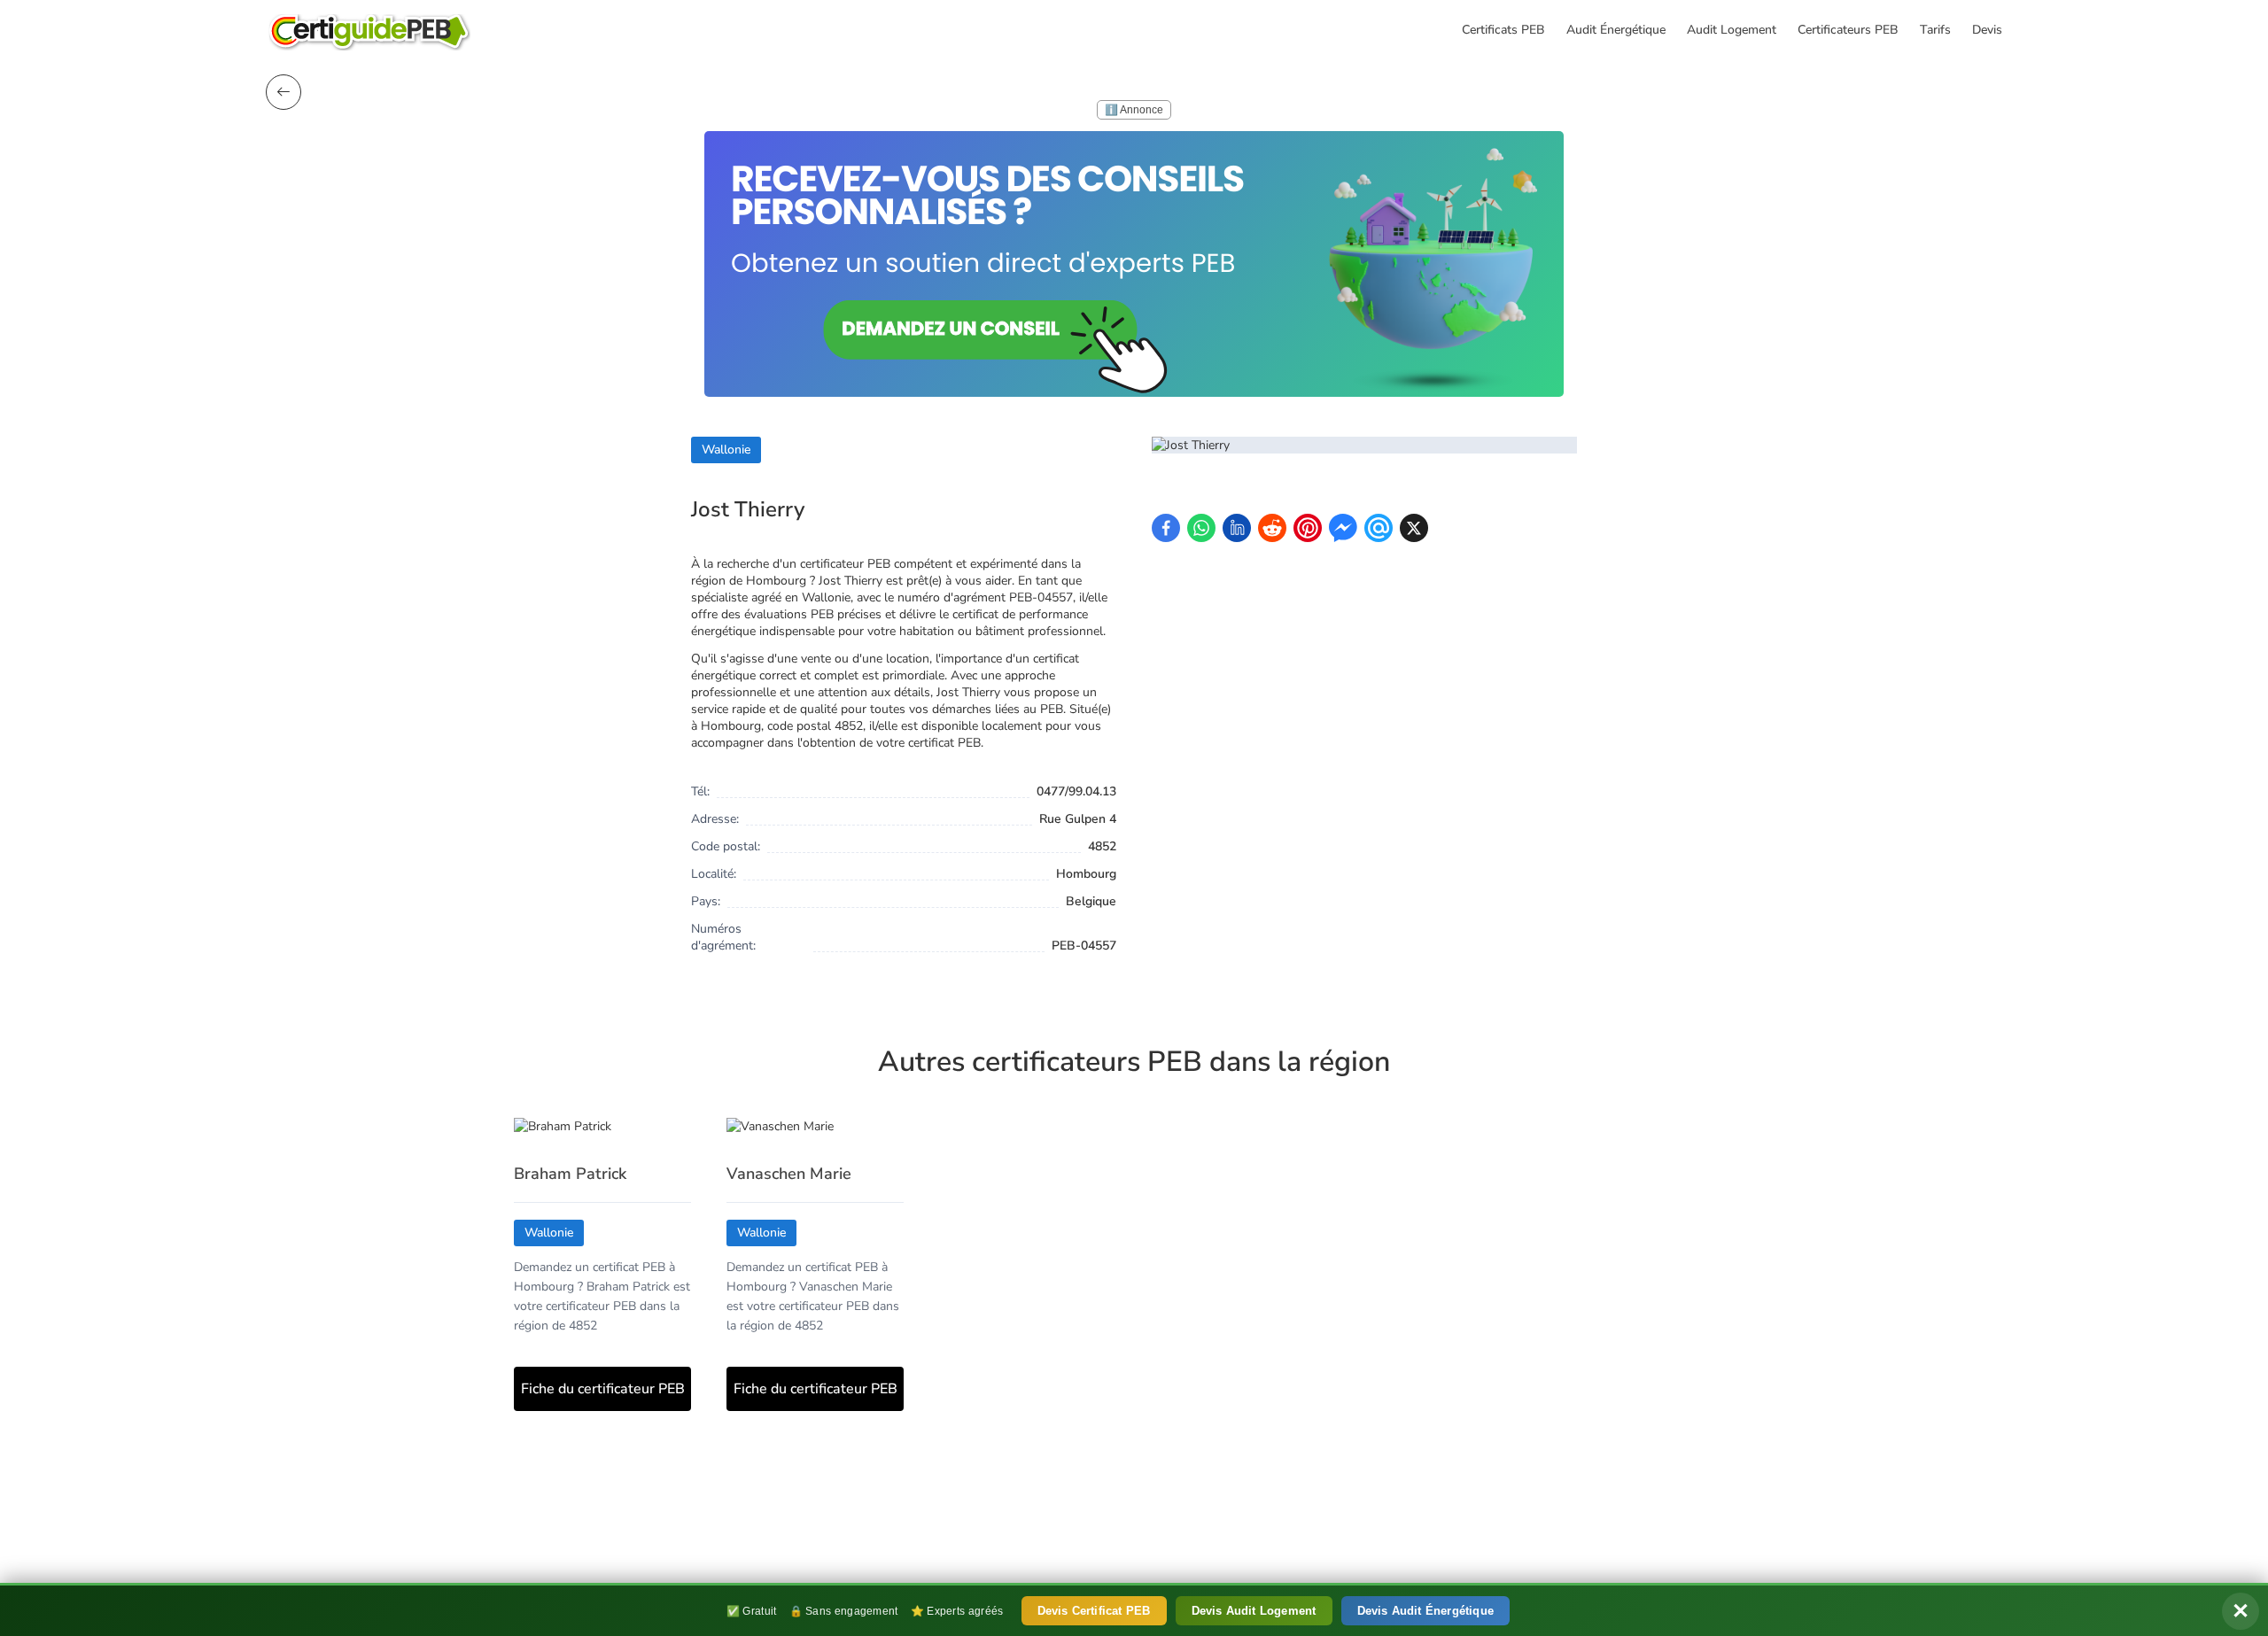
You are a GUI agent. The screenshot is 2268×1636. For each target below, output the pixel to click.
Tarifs (1935, 30)
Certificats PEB (1503, 30)
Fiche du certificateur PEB (603, 1389)
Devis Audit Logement (1254, 1611)
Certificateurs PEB (1848, 30)
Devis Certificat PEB (1094, 1611)
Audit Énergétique (1616, 30)
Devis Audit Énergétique (1426, 1611)
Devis (1987, 30)
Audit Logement (1732, 30)
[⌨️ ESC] (283, 92)
